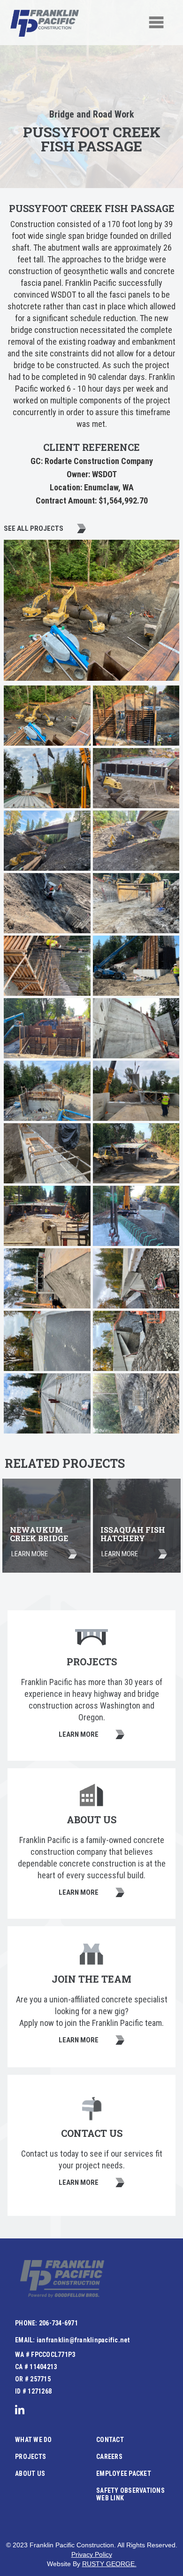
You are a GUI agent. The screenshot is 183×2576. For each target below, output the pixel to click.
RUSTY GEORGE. (109, 2564)
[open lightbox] (47, 716)
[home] (45, 23)
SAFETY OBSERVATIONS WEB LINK (130, 2494)
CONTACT (110, 2440)
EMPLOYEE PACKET (124, 2474)
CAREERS (109, 2457)
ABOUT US (30, 2474)
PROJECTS (30, 2457)
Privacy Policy (92, 2554)
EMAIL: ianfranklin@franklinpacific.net (72, 2340)
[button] (156, 23)
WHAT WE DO (34, 2440)
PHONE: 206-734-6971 (46, 2323)
